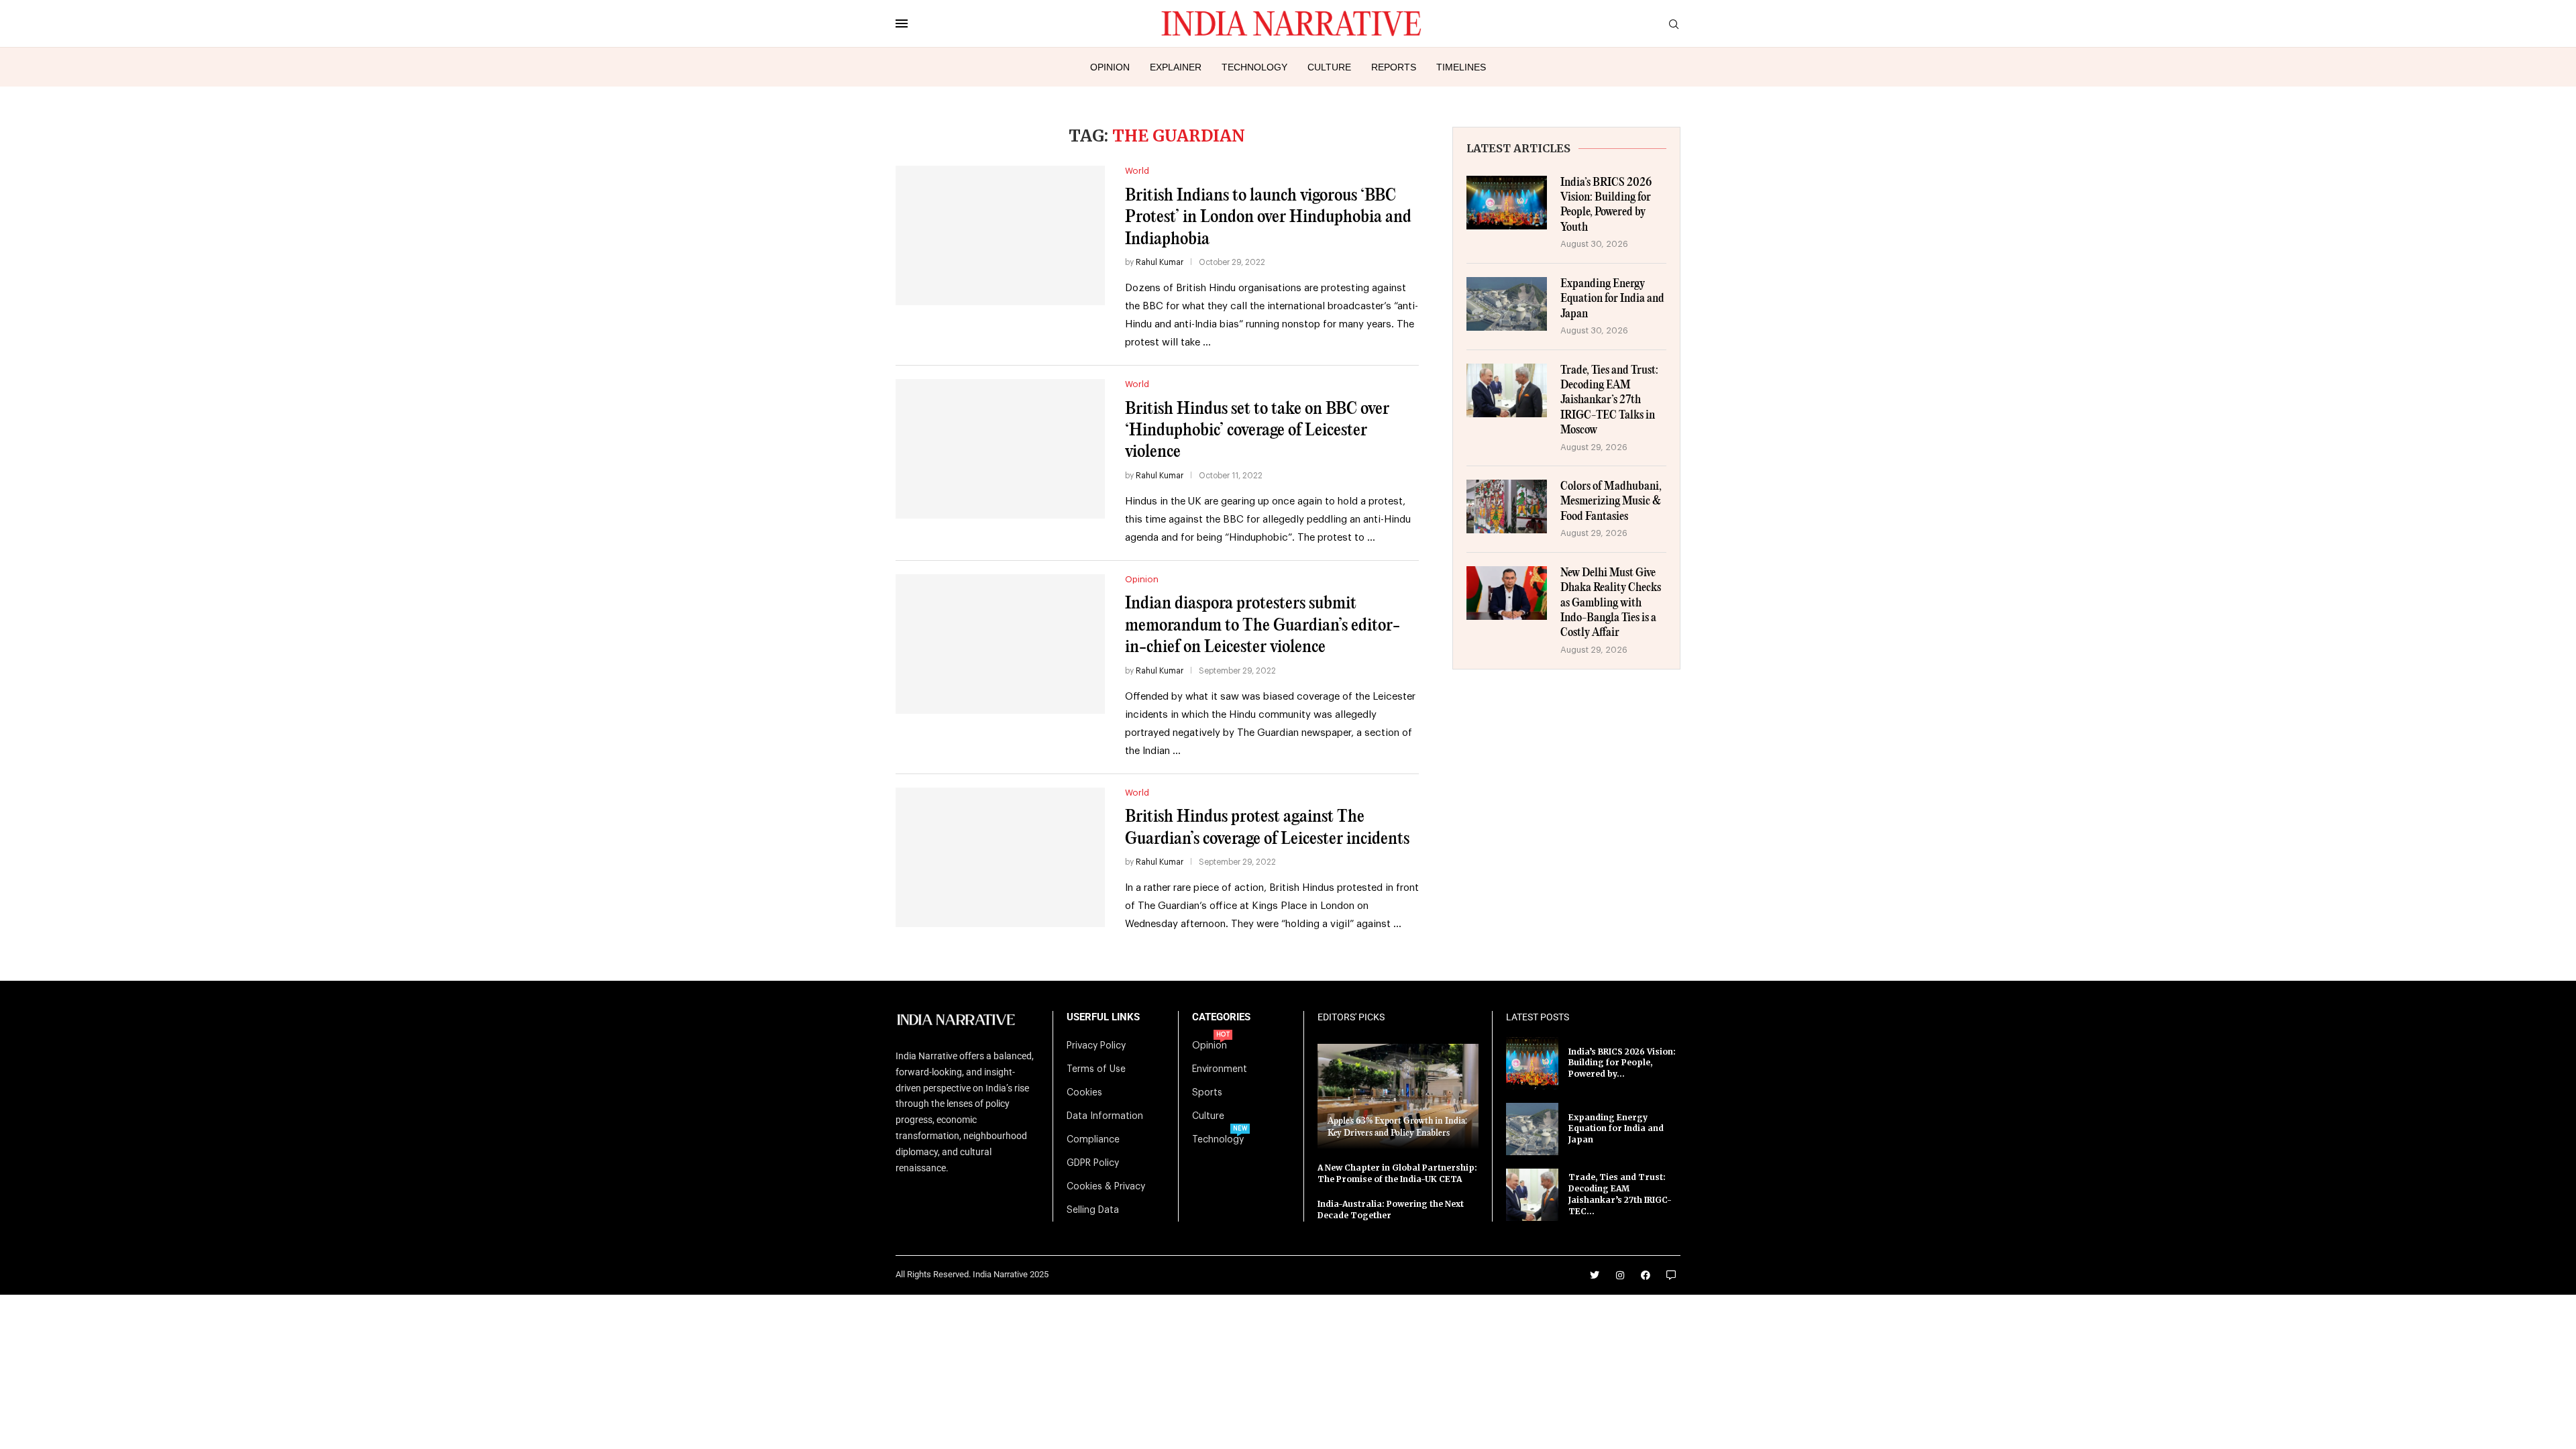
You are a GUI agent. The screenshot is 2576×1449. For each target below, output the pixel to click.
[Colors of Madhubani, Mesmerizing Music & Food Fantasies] (1507, 506)
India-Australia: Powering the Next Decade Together (1391, 1210)
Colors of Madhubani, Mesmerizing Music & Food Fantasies (1611, 502)
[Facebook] (1646, 1275)
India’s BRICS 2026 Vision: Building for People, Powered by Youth (1606, 205)
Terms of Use (1096, 1069)
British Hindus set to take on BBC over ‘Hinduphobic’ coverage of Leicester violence (1257, 431)
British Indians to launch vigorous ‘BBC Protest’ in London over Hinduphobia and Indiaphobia (1268, 217)
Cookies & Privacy (1106, 1187)
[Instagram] (1620, 1275)
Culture (1329, 67)
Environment (1220, 1069)
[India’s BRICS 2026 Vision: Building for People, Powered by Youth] (1507, 203)
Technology (1254, 67)
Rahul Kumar (1160, 262)
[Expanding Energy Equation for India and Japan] (1507, 304)
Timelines (1461, 67)
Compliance (1093, 1140)
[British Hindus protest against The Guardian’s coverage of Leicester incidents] (1000, 857)
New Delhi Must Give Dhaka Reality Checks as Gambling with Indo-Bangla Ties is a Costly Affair (1611, 603)
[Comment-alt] (1671, 1275)
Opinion (1110, 67)
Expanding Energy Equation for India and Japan (1612, 299)
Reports (1394, 67)
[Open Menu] (902, 23)
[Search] (1674, 24)
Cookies (1084, 1093)
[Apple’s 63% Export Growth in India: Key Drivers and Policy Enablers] (1398, 1096)
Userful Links (1103, 1017)
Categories (1221, 1017)
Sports (1207, 1093)
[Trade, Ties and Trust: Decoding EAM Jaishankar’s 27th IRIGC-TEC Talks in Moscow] (1507, 390)
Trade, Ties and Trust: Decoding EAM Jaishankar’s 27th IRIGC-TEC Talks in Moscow (1609, 401)
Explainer (1176, 67)
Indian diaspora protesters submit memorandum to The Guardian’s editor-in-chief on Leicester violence (1263, 625)
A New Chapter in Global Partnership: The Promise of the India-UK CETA (1397, 1173)
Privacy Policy (1096, 1046)
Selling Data (1093, 1210)
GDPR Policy (1093, 1163)
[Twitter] (1595, 1275)
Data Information (1105, 1116)
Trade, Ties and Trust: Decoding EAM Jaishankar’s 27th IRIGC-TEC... (1620, 1194)
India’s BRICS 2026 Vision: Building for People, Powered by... (1622, 1063)
